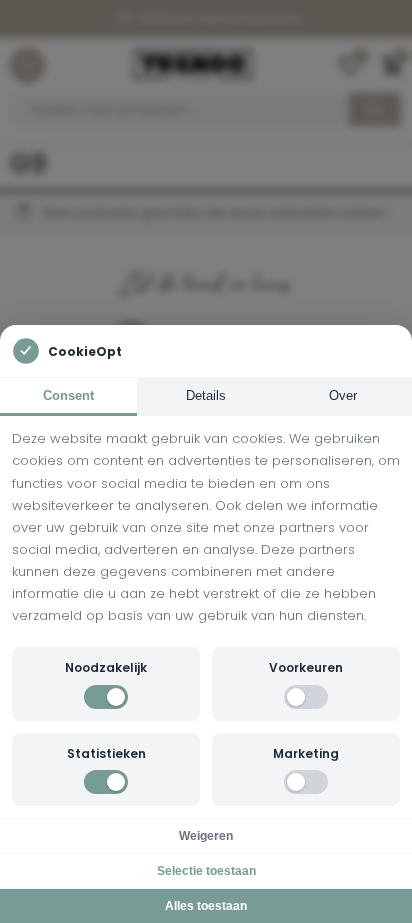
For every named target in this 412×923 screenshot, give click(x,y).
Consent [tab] (68, 395)
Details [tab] (206, 395)
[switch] (106, 697)
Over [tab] (343, 395)
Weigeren (206, 836)
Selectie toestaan (206, 871)
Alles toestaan (206, 906)
